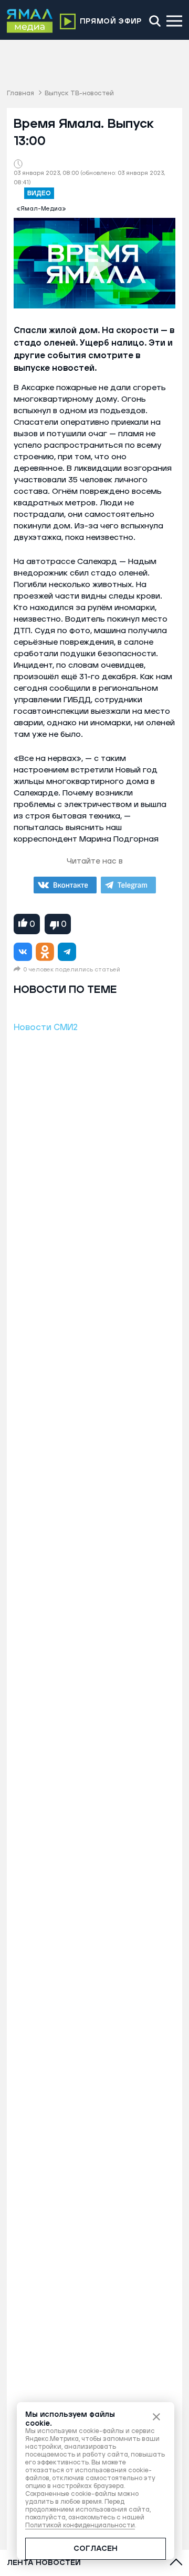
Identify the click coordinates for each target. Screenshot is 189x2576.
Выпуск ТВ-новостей (79, 93)
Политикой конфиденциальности (80, 2525)
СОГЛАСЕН (96, 2549)
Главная (20, 93)
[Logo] (30, 21)
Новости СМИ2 (46, 1027)
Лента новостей (44, 2563)
